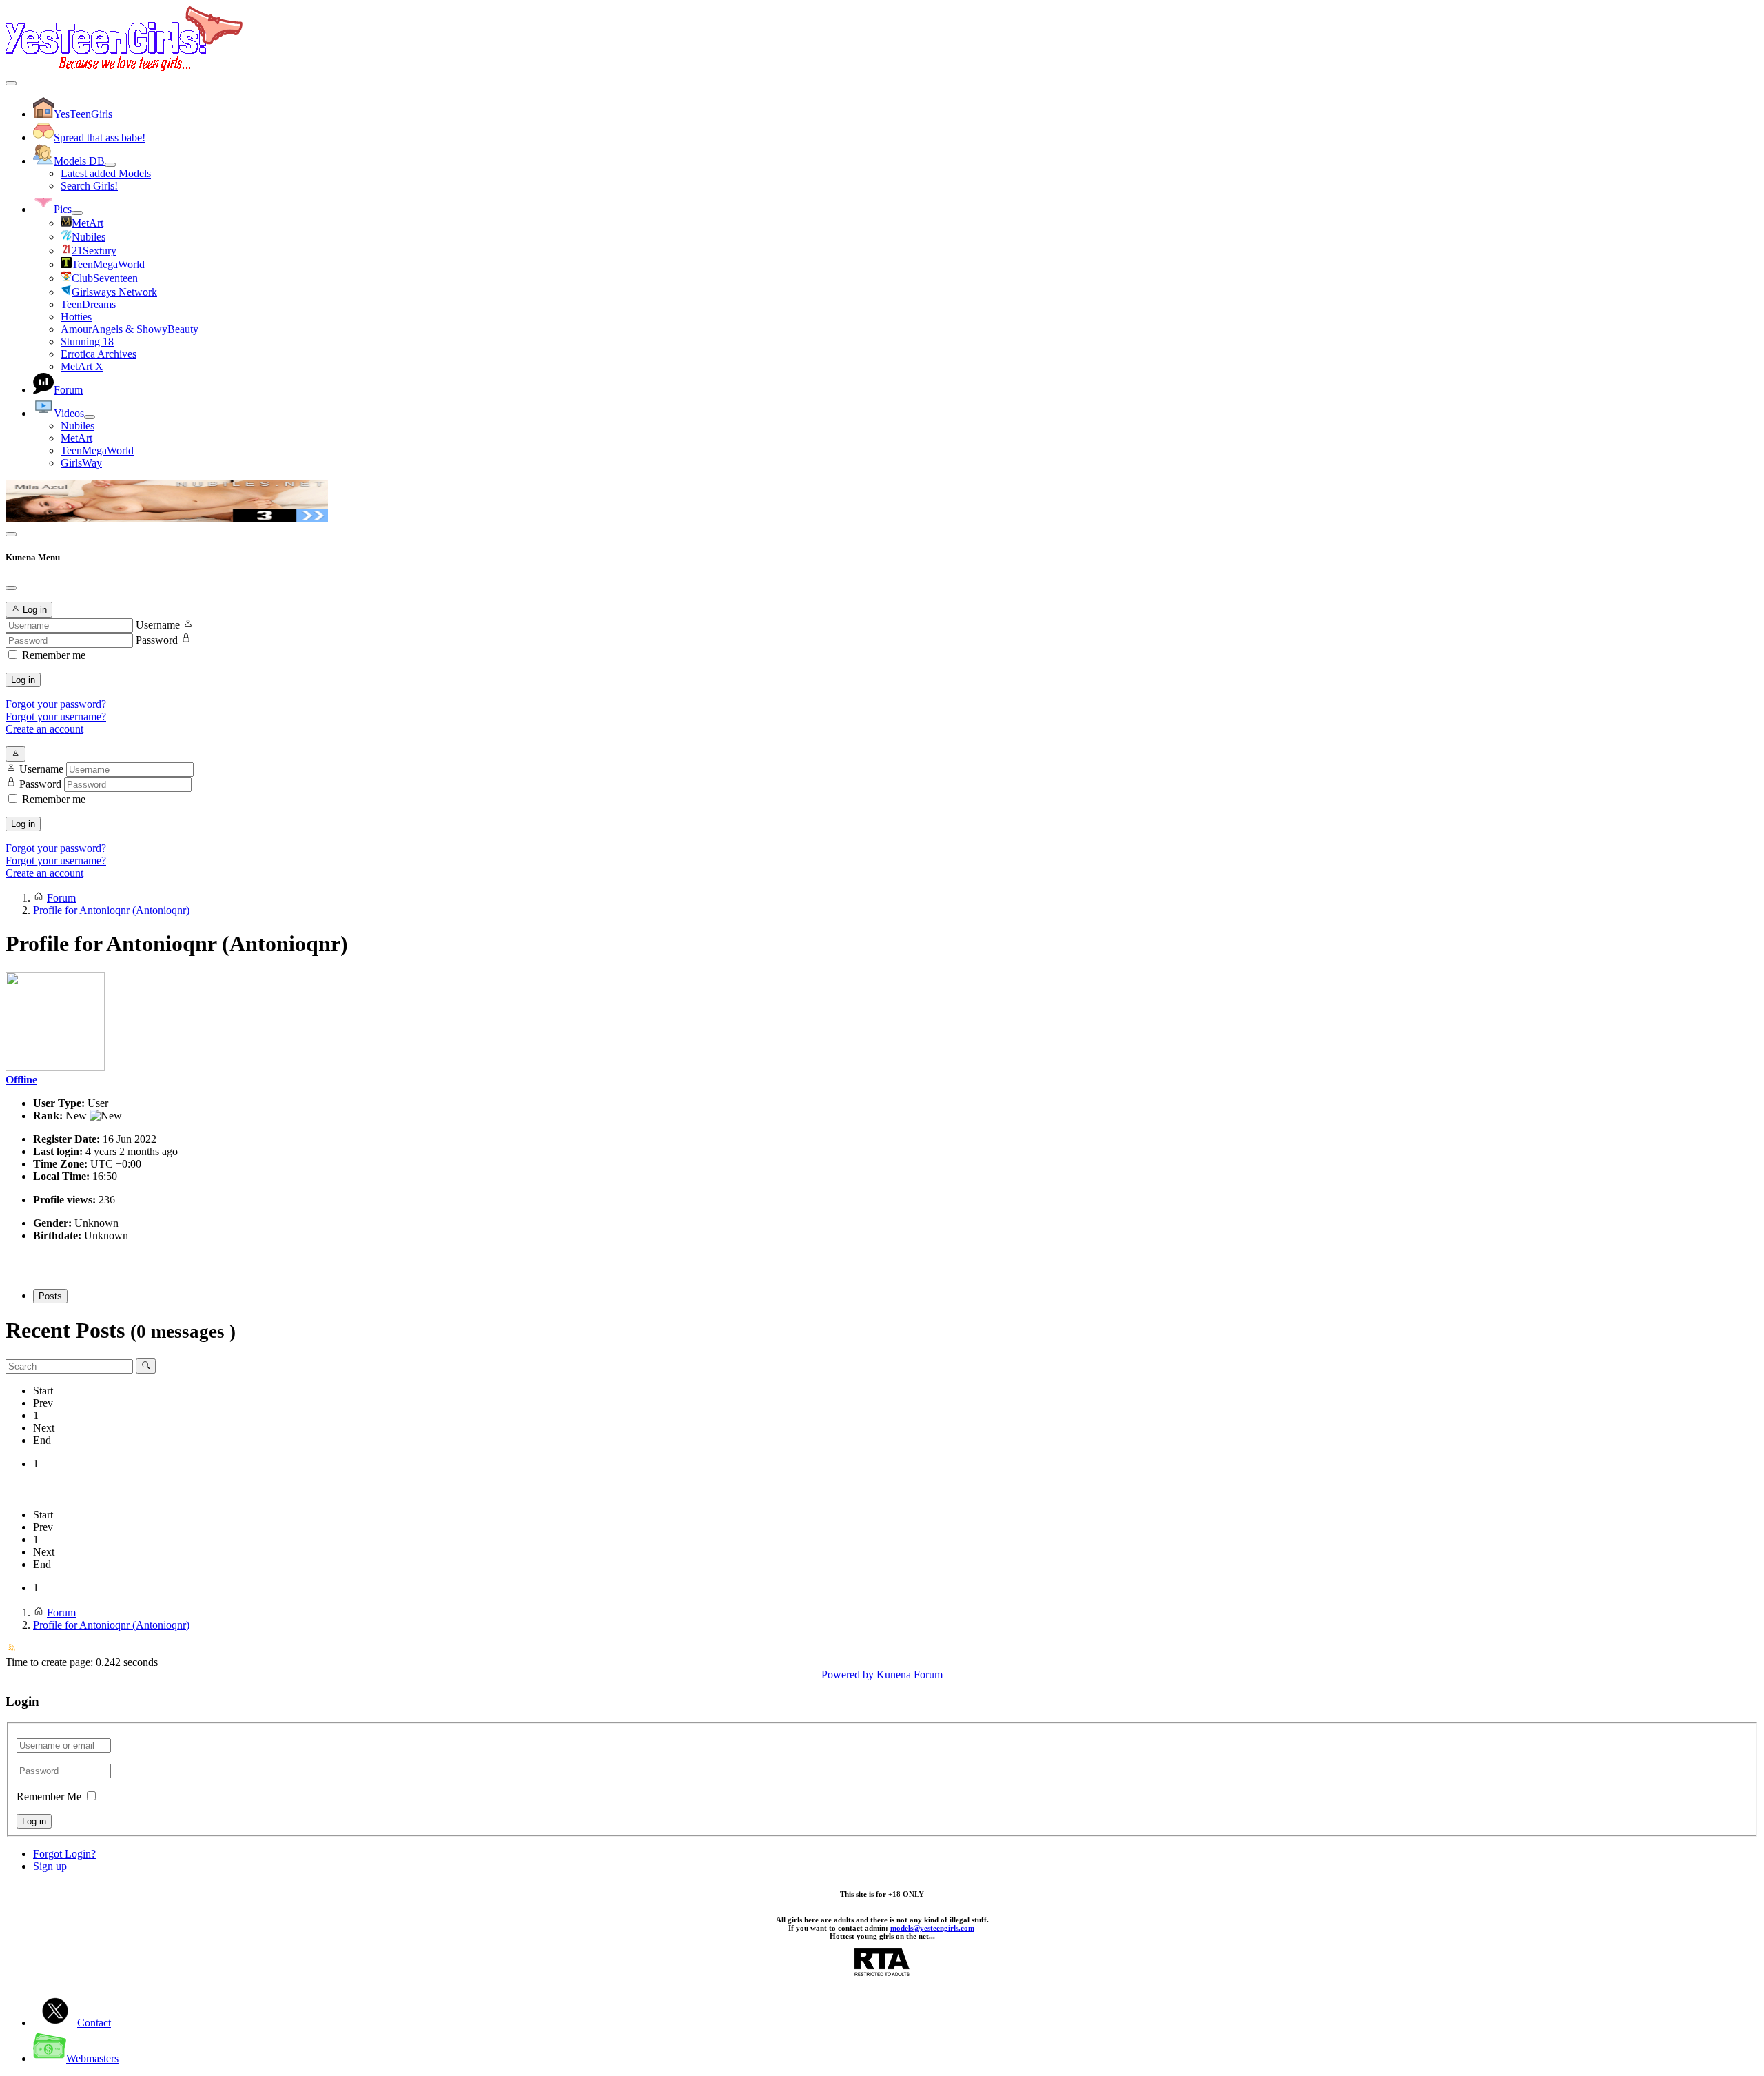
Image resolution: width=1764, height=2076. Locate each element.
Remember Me (49, 1797)
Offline (21, 1080)
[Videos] (90, 417)
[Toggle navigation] (11, 534)
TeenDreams (88, 304)
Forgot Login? (64, 1854)
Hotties (76, 317)
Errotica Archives (99, 354)
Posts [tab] (50, 1296)
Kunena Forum (910, 1675)
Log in (23, 680)
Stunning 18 (87, 342)
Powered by (848, 1675)
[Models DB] (110, 165)
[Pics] (77, 213)
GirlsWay (81, 463)
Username (158, 625)
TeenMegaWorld (97, 450)
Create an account (44, 729)
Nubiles (78, 426)
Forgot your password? (56, 704)
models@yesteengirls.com (932, 1928)
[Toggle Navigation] (11, 83)
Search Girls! (89, 186)
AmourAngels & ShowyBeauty (130, 329)
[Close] (11, 588)
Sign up (50, 1866)
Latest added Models (106, 173)
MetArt (76, 438)
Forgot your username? (56, 716)
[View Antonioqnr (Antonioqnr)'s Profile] (55, 1067)
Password (157, 640)
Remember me (54, 655)
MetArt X (82, 366)
